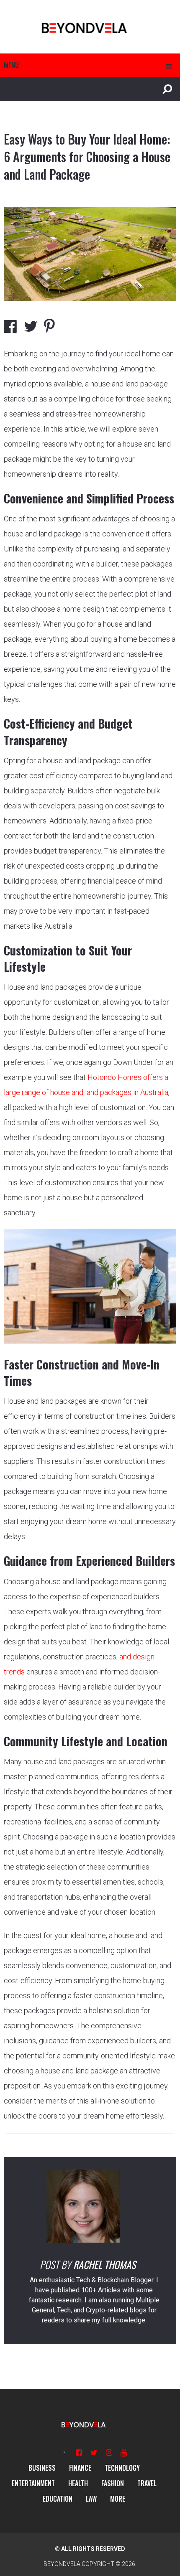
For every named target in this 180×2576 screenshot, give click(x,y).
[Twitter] (94, 2453)
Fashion (113, 2483)
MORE (118, 2499)
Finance (80, 2468)
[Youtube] (124, 2453)
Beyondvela (62, 2564)
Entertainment (33, 2483)
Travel (147, 2483)
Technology (122, 2468)
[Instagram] (109, 2453)
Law (91, 2499)
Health (78, 2483)
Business (42, 2468)
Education (58, 2499)
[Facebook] (79, 2453)
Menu (11, 65)
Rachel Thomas (104, 2264)
